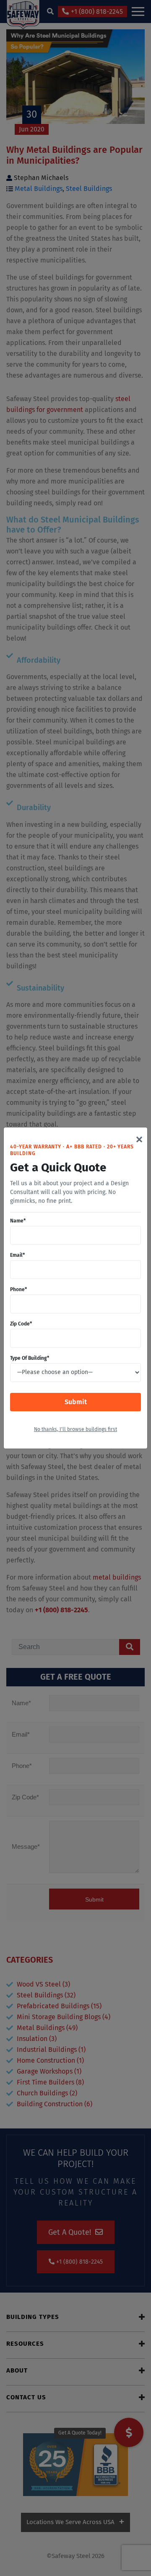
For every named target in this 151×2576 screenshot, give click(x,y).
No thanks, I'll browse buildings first (75, 1430)
